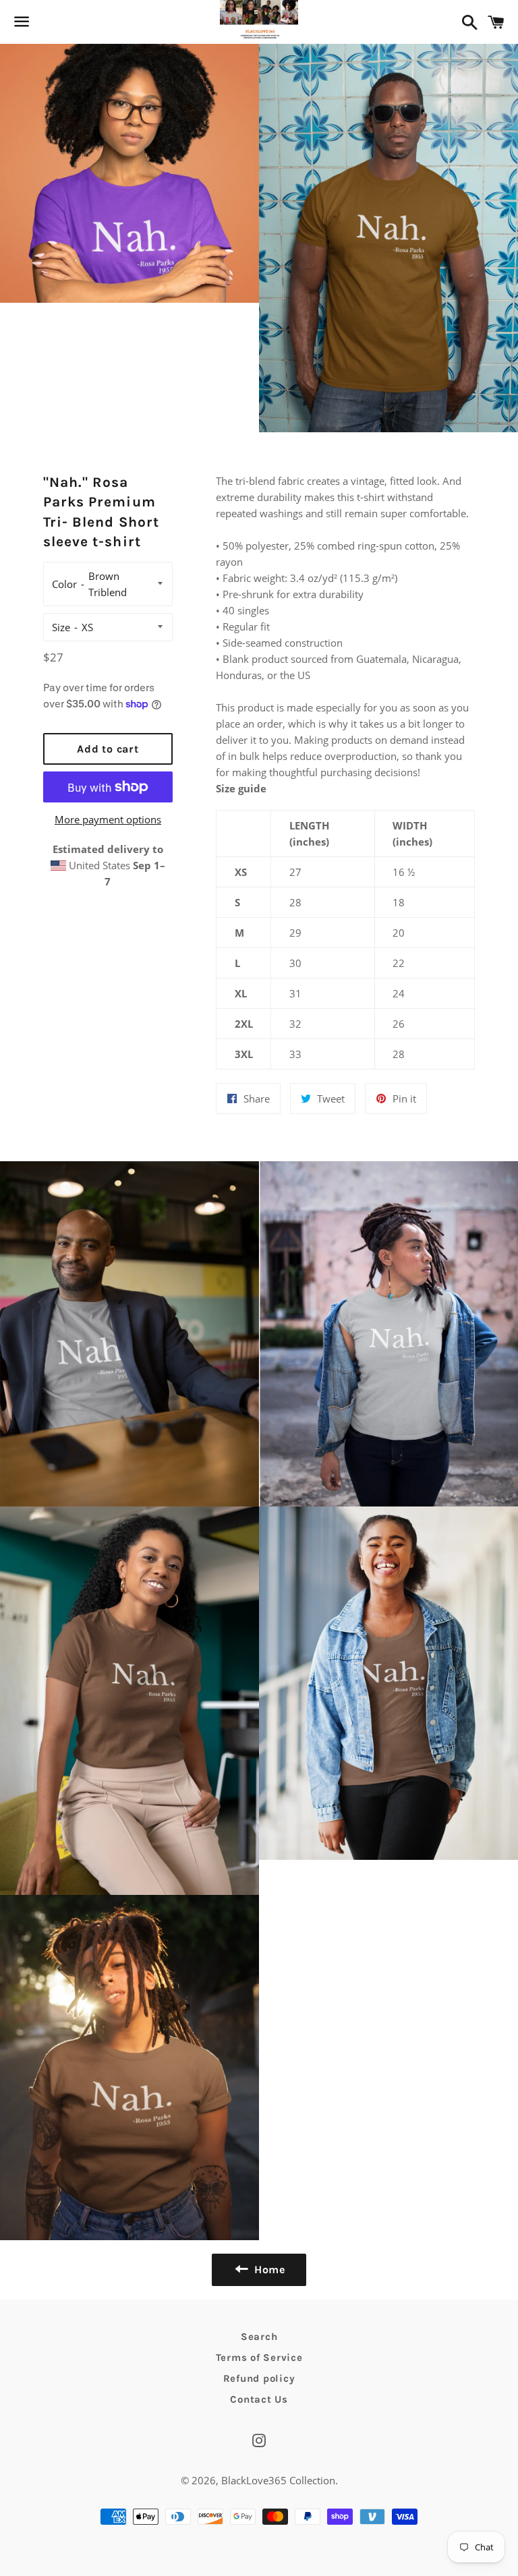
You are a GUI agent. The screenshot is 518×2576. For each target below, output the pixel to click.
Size (61, 627)
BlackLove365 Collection (278, 2480)
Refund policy (259, 2378)
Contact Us (259, 2399)
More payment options (108, 819)
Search (259, 2337)
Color (64, 584)
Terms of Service (259, 2358)
